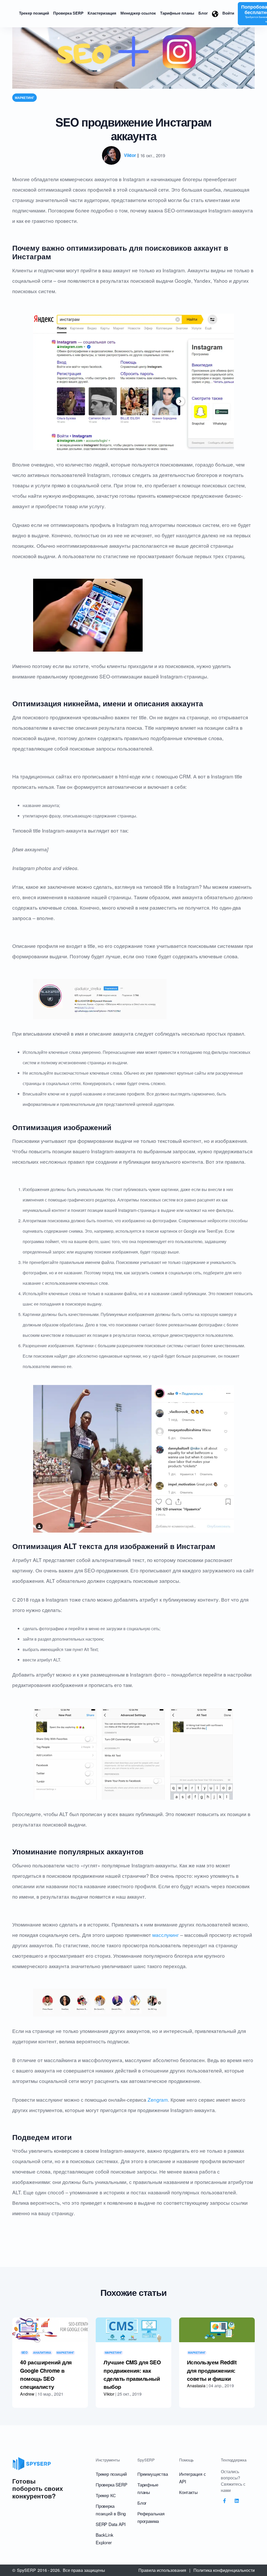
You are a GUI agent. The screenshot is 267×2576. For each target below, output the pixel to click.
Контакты (188, 2492)
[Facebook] (224, 2501)
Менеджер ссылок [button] (138, 13)
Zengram (158, 2099)
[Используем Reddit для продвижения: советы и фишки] (217, 2330)
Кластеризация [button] (102, 13)
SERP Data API (111, 2524)
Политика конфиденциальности (224, 2570)
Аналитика (42, 2353)
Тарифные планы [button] (177, 13)
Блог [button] (203, 13)
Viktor (130, 155)
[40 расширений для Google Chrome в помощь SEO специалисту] (50, 2330)
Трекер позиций (111, 2474)
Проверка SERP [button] (68, 13)
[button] (215, 14)
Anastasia (196, 2386)
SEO (25, 2353)
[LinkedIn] (237, 2501)
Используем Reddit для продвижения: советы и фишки (212, 2370)
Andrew (27, 2394)
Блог (142, 2503)
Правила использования (162, 2570)
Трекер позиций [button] (34, 13)
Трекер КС (106, 2495)
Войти (228, 13)
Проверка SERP (111, 2484)
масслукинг (166, 1935)
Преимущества (153, 2474)
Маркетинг (25, 98)
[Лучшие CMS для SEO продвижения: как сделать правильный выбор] (133, 2330)
